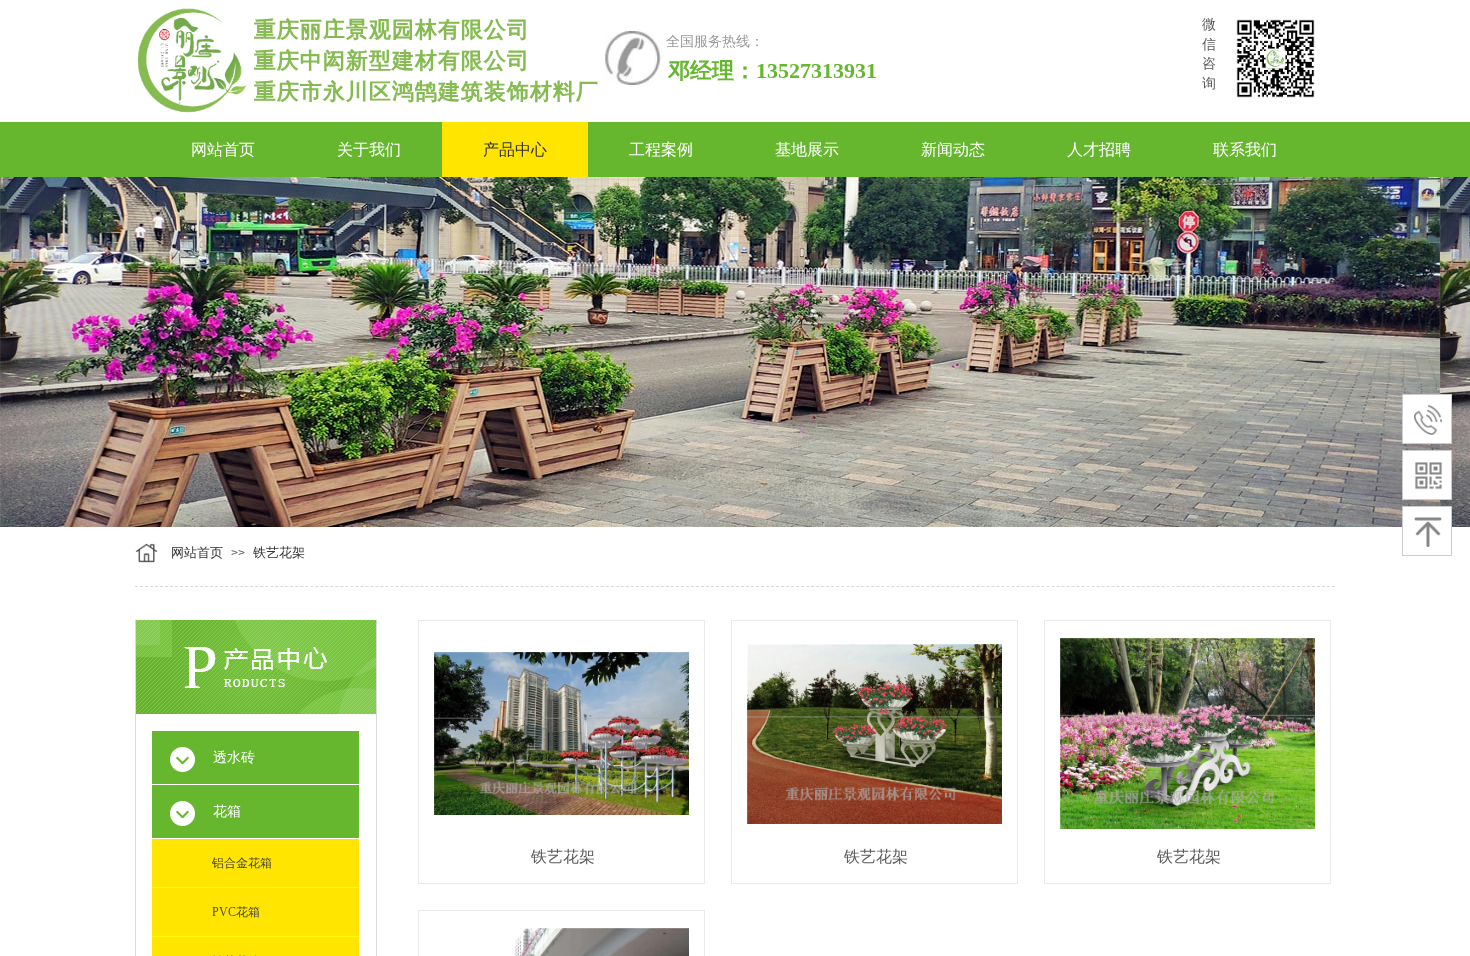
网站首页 (197, 552)
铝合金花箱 (242, 863)
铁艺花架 (279, 552)
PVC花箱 (236, 912)
